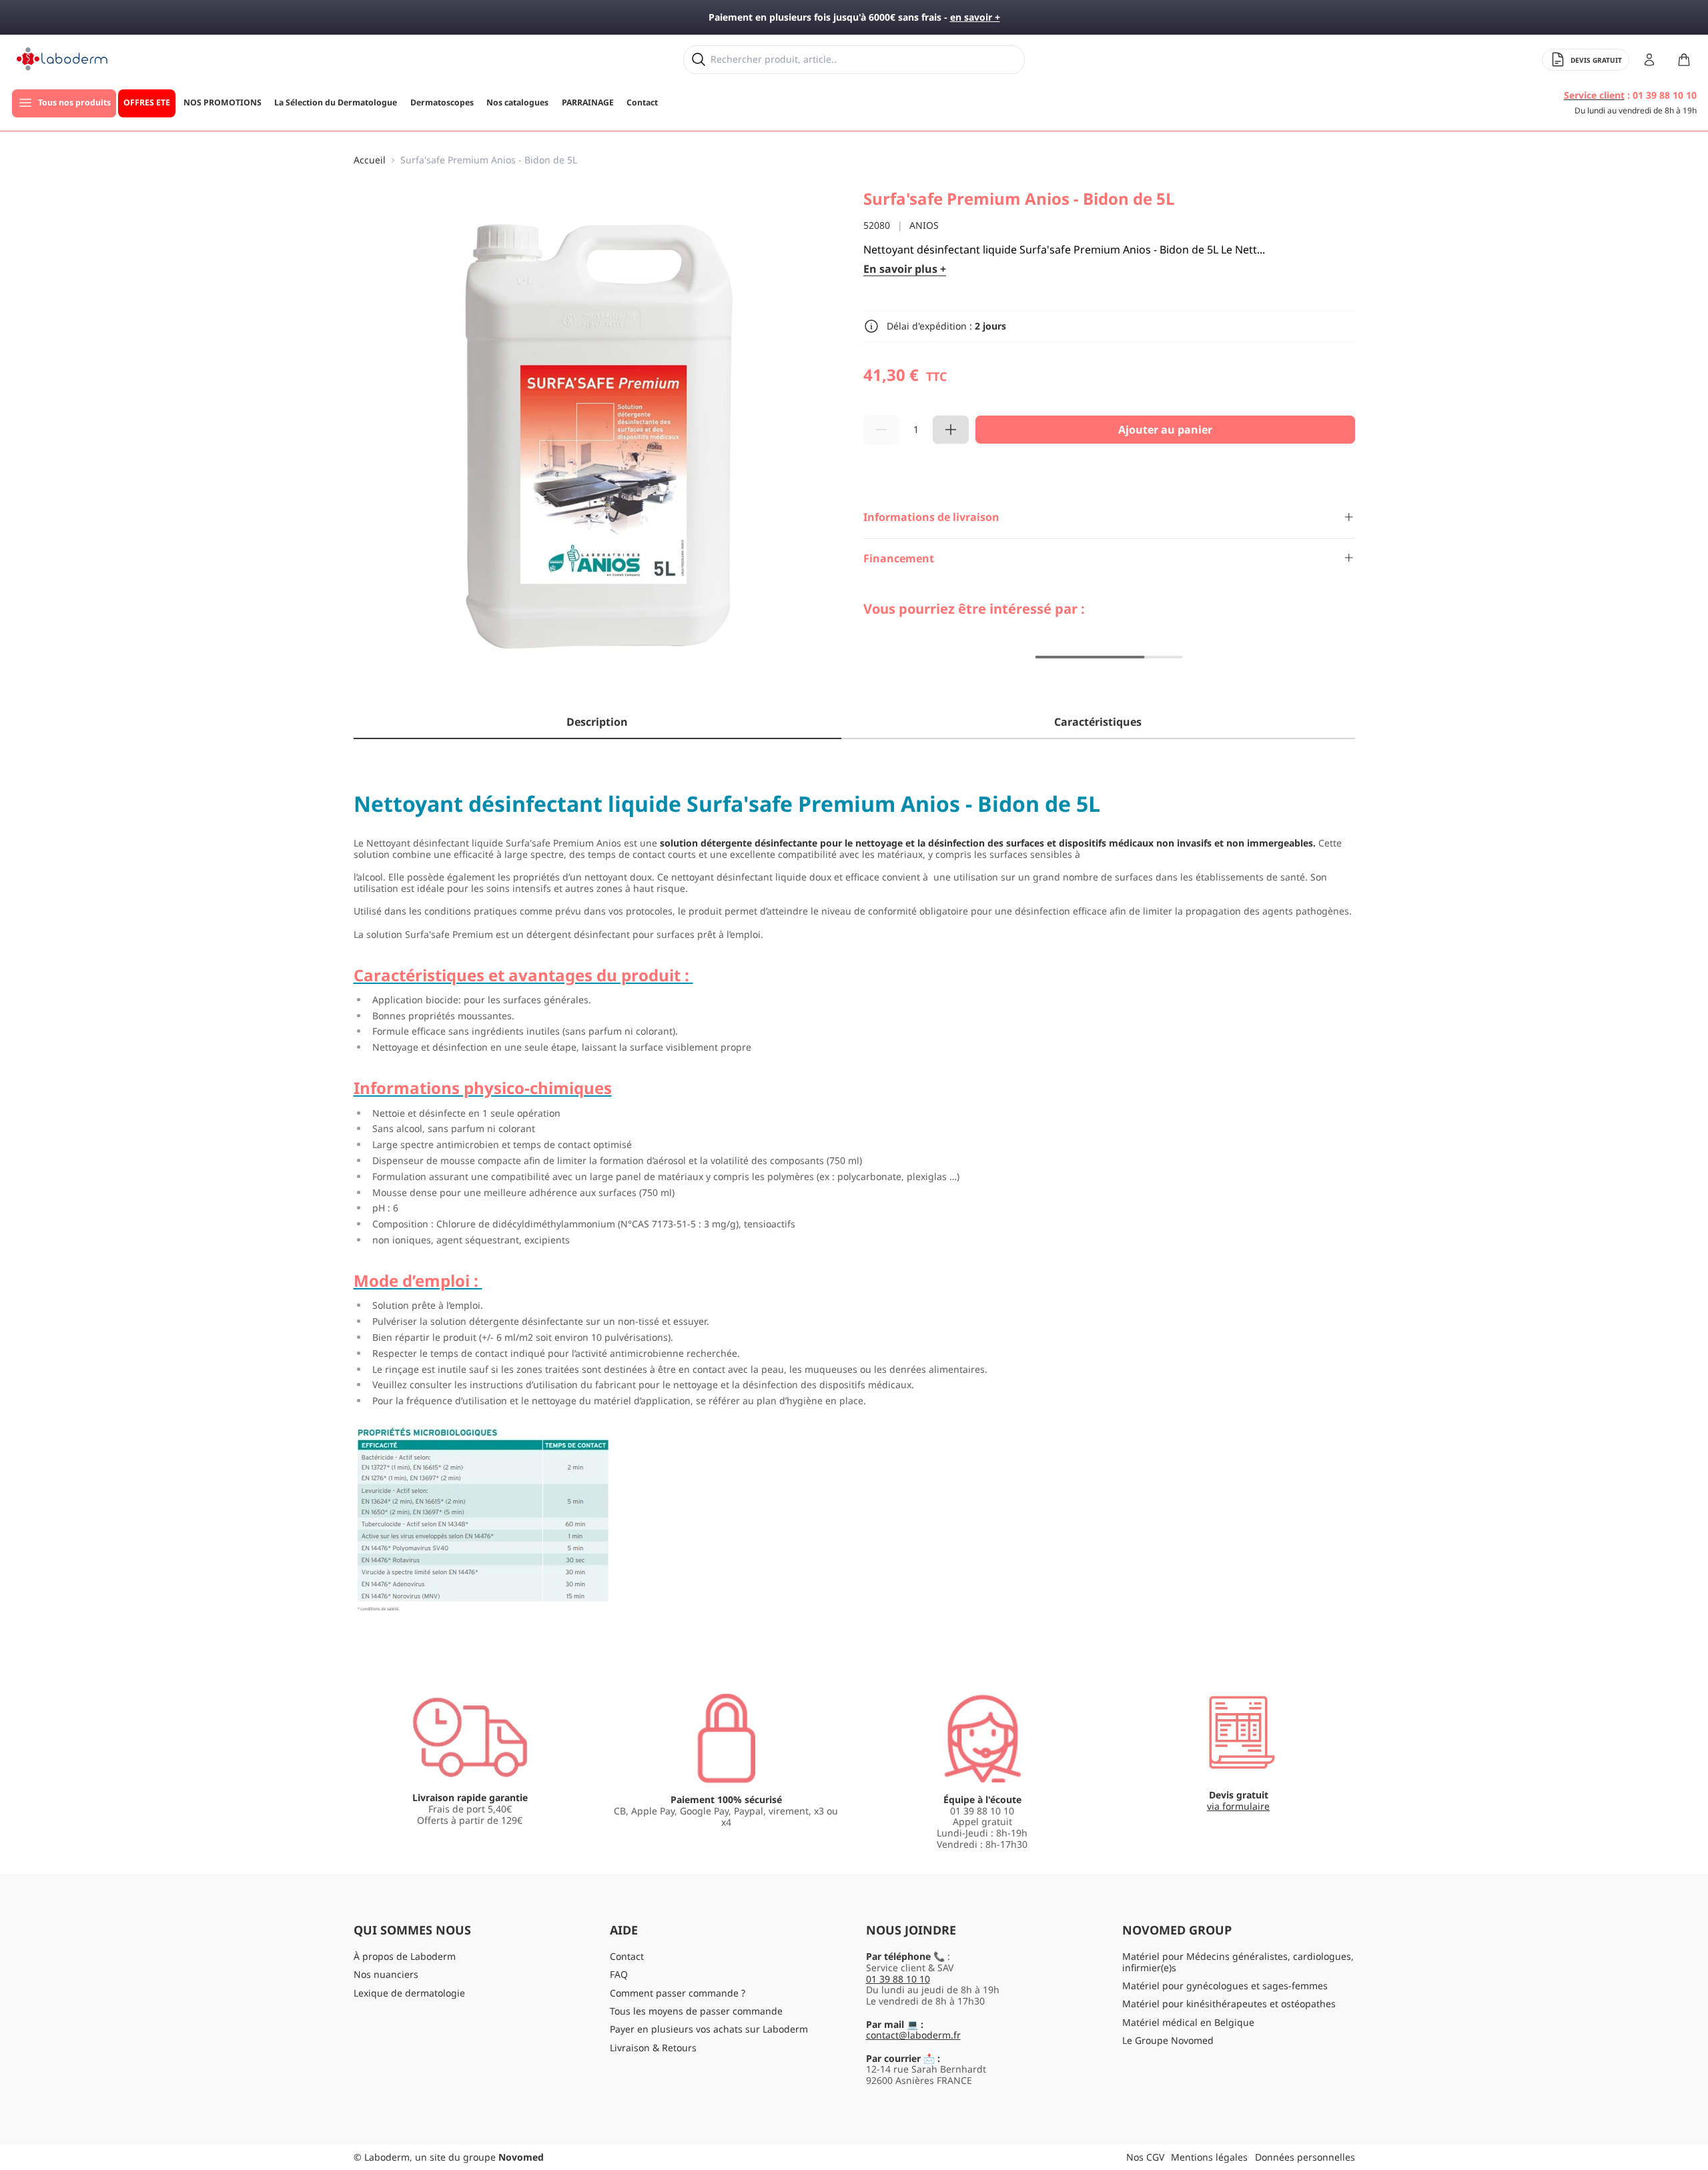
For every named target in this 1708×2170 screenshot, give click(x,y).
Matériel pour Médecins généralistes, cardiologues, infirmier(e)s (1238, 1962)
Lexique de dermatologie (409, 1993)
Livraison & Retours (653, 2048)
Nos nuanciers (386, 1974)
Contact (627, 1956)
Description (597, 722)
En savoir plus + (905, 269)
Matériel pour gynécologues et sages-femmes (1225, 1986)
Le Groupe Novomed (1168, 2040)
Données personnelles (1305, 2157)
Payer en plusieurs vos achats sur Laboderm (709, 2029)
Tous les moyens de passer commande (696, 2011)
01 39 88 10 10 (898, 1979)
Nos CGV (1145, 2157)
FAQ (619, 1974)
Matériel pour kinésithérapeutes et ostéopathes (1229, 2004)
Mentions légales (1209, 2157)
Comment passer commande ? (678, 1993)
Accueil (370, 160)
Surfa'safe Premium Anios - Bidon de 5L (489, 160)
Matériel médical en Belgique (1188, 2022)
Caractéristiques (1098, 722)
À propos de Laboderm (405, 1956)
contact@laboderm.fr (913, 2035)
